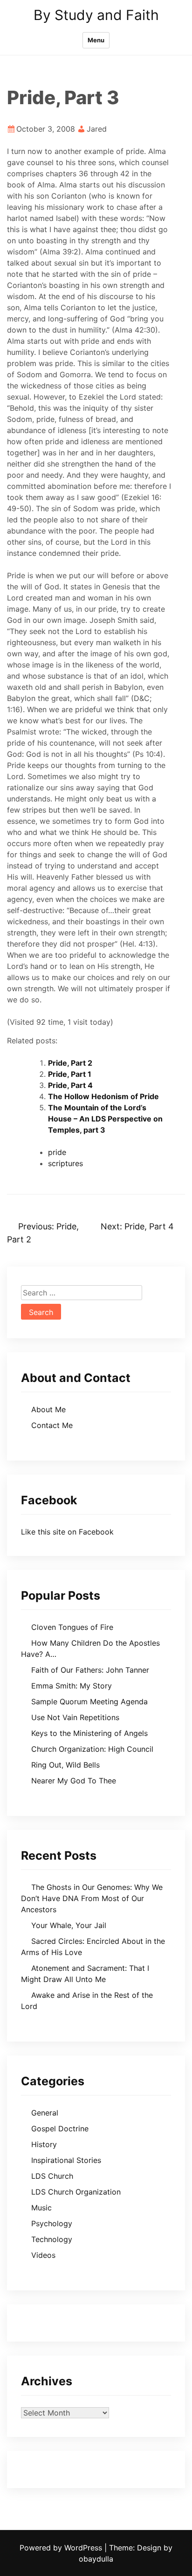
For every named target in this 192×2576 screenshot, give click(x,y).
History (44, 2144)
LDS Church (52, 2176)
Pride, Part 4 (70, 1085)
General (45, 2113)
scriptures (65, 1163)
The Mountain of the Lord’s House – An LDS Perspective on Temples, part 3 (105, 1119)
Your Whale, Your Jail (69, 1925)
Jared (97, 129)
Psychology (52, 2223)
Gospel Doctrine (60, 2129)
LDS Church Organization (76, 2192)
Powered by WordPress (62, 2548)
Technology (52, 2239)
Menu (96, 40)
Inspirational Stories (66, 2160)
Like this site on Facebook (67, 1532)
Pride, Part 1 (70, 1074)
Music (41, 2208)
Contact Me (52, 1425)
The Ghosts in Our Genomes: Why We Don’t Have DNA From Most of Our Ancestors (92, 1898)
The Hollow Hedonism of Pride (103, 1096)
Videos (43, 2255)
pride (57, 1152)
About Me (48, 1409)
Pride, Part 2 (70, 1063)
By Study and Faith (96, 15)
